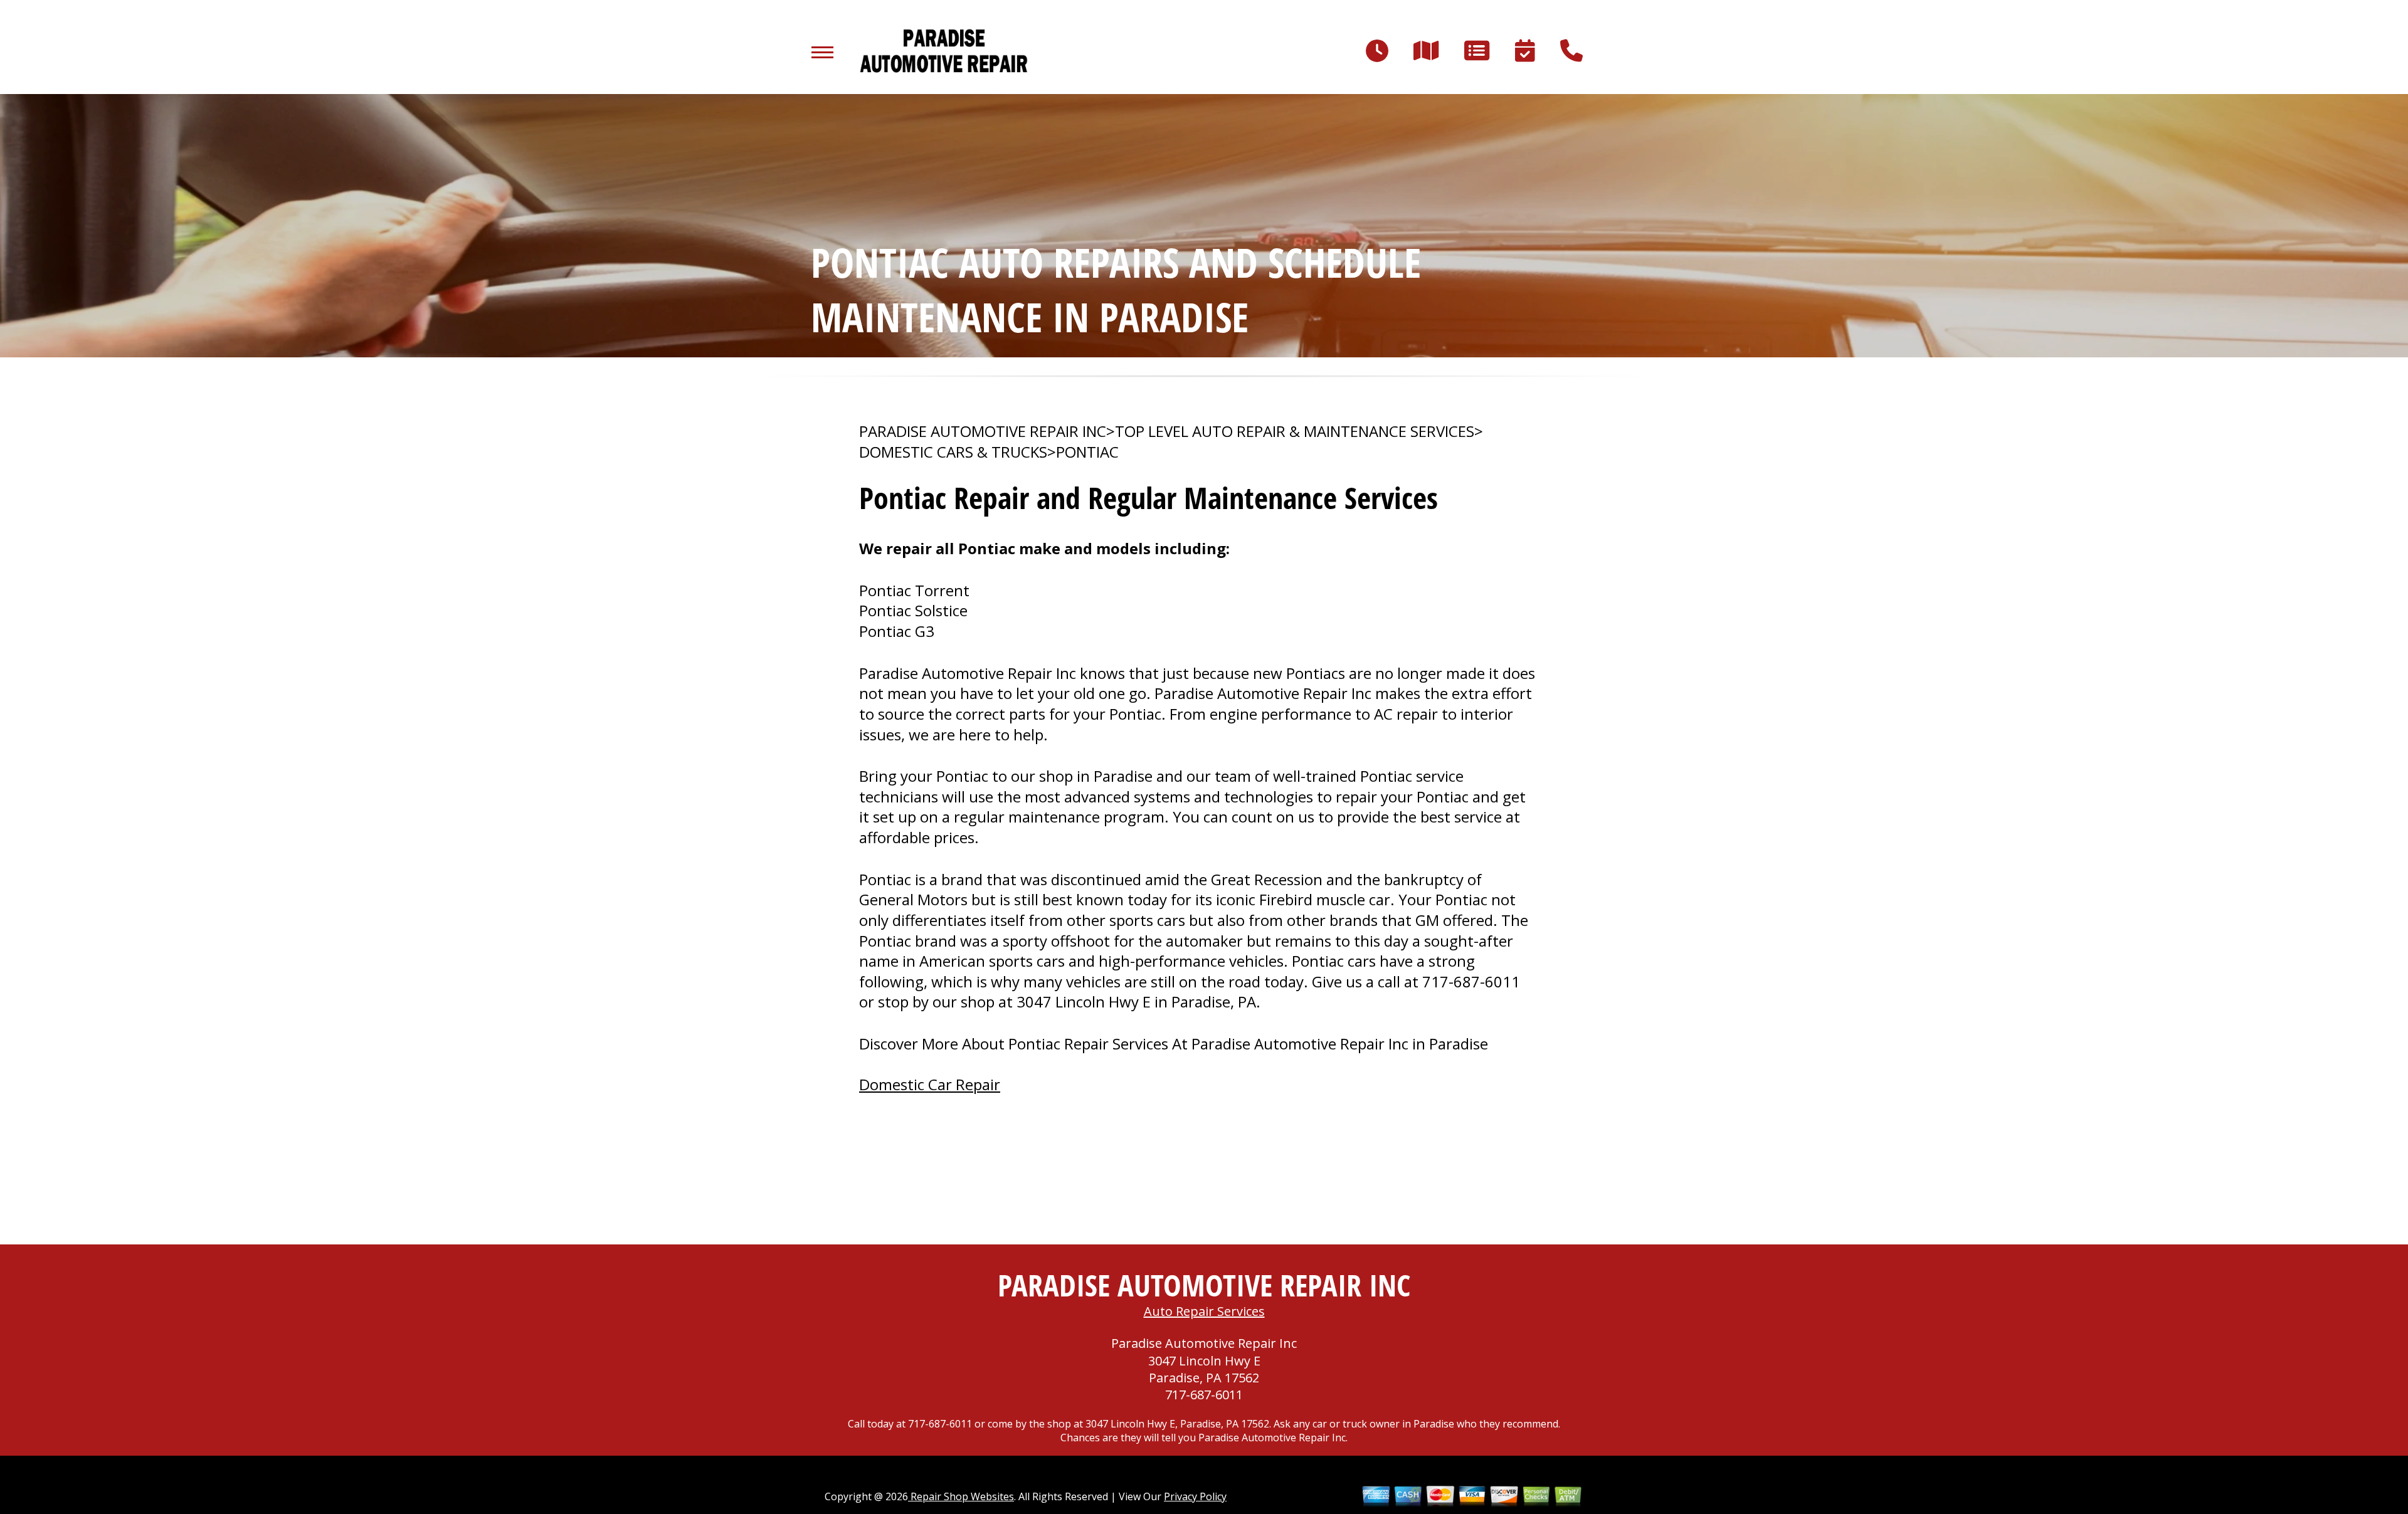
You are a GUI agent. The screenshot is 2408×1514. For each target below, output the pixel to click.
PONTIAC (1087, 452)
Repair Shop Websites (961, 1496)
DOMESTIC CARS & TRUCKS (953, 452)
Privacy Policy (1195, 1496)
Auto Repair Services (1204, 1311)
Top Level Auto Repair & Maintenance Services (1295, 431)
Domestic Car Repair (930, 1084)
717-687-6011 (1471, 981)
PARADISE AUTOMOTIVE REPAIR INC (983, 431)
